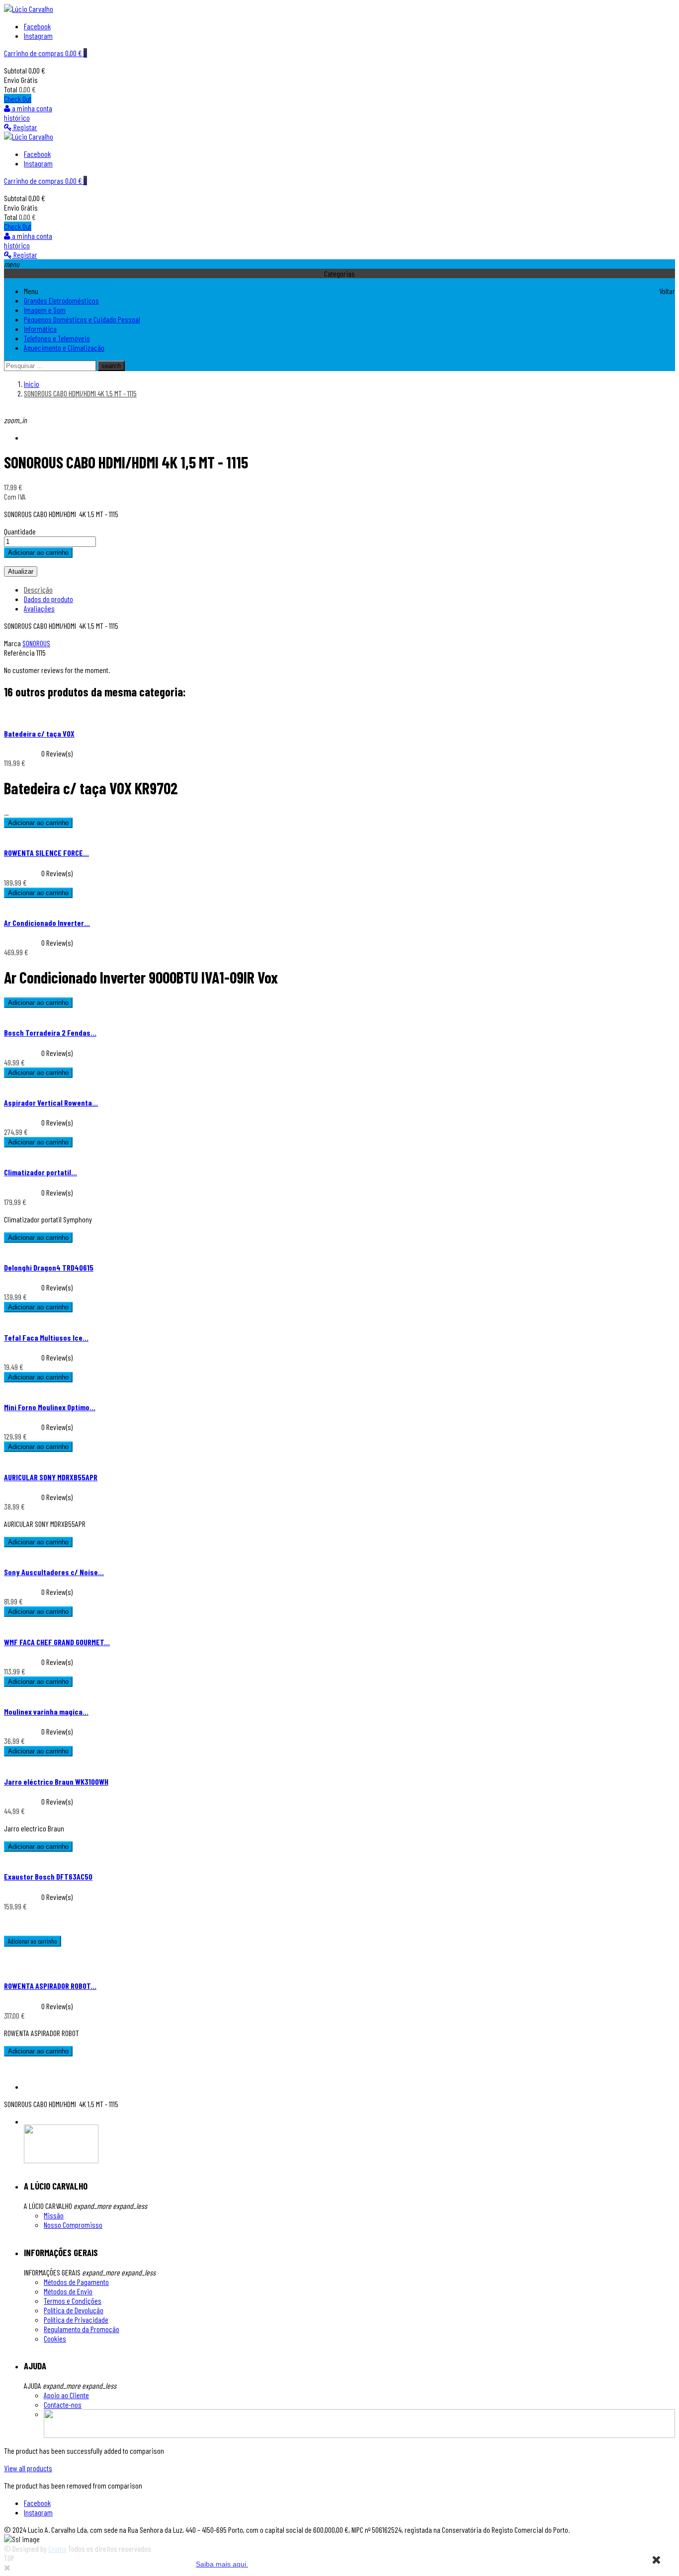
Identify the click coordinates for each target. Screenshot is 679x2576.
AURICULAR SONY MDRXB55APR (51, 1477)
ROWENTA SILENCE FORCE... (46, 853)
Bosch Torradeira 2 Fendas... (50, 1032)
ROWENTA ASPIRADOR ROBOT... (50, 1986)
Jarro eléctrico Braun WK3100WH (56, 1781)
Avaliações (39, 608)
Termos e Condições (73, 2301)
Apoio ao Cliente (66, 2395)
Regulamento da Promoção (82, 2329)
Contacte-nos (63, 2404)
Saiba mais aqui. (222, 2564)
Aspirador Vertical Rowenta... (51, 1102)
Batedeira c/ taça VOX (39, 733)
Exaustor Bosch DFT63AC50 (48, 1876)
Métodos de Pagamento (76, 2282)
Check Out (18, 99)
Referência (20, 652)
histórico (17, 117)
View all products (28, 2468)
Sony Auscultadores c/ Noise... (54, 1572)
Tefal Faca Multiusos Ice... (46, 1337)
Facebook (37, 26)
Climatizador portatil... (41, 1172)
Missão (54, 2215)
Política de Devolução (74, 2310)
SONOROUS (36, 643)
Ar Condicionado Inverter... (47, 923)
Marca (12, 643)
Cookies (55, 2338)
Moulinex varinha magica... (46, 1711)
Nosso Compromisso (73, 2225)
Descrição (38, 589)
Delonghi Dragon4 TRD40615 (49, 1267)
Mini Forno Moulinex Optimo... (50, 1407)
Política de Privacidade (76, 2319)
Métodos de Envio (68, 2291)
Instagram (38, 36)
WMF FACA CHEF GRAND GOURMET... (57, 1642)
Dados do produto (48, 599)
